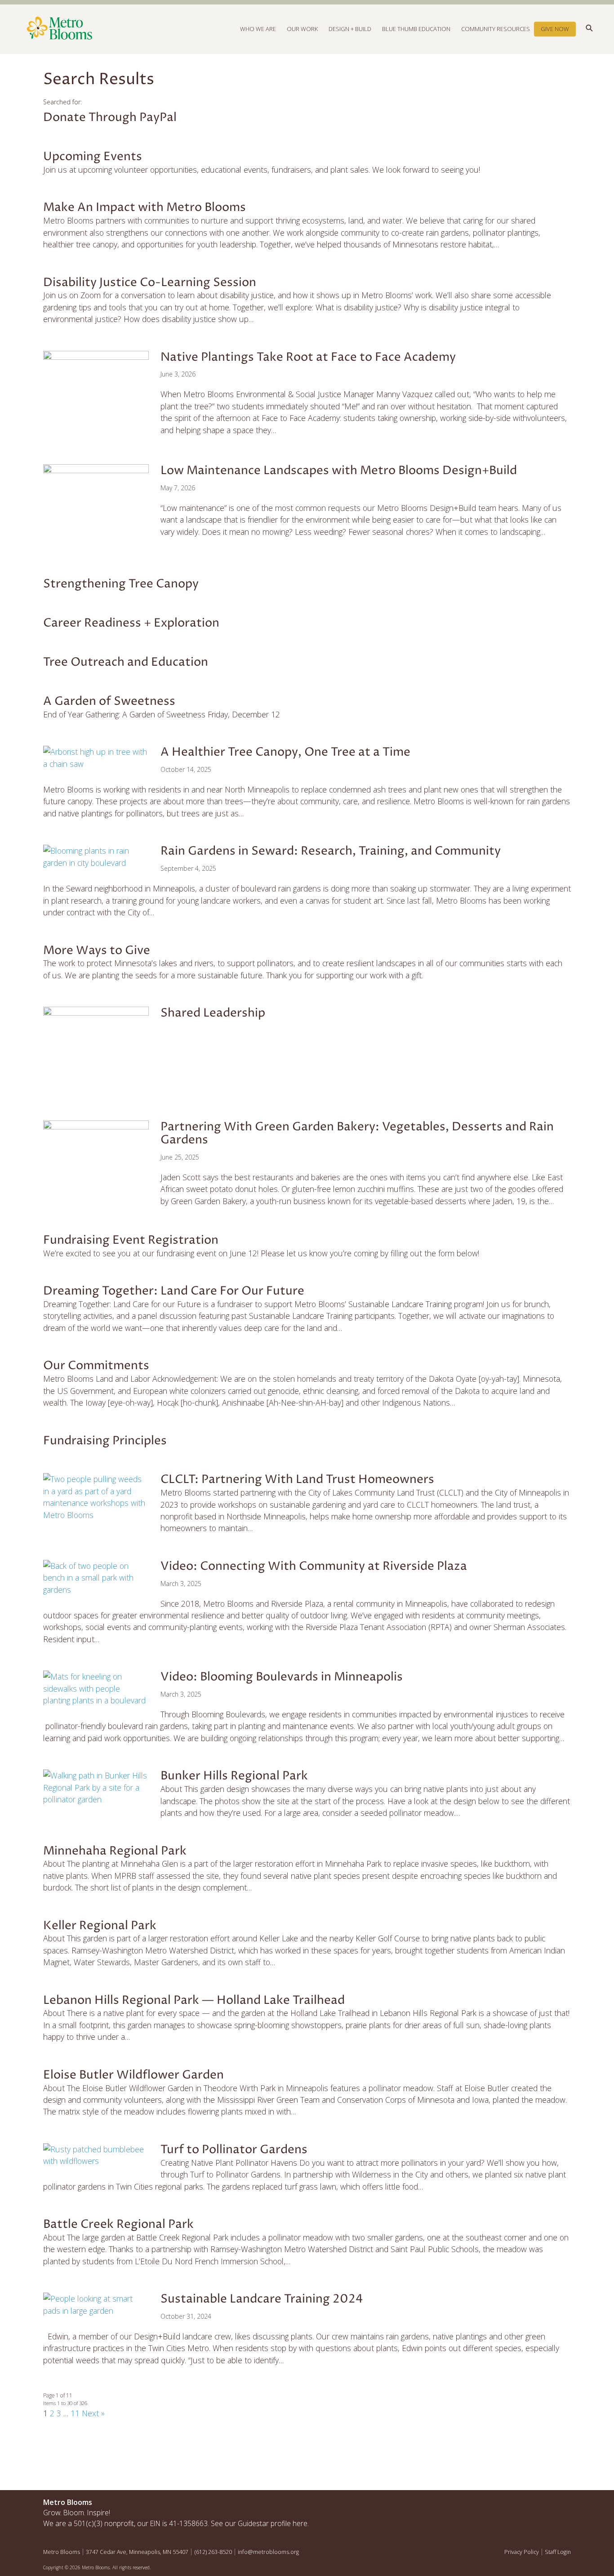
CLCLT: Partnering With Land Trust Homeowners (297, 1479)
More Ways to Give (97, 950)
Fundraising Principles (105, 1441)
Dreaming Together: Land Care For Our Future (174, 1291)
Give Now (555, 29)
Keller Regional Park (100, 1926)
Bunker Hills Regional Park (234, 1776)
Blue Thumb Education (416, 29)
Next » (93, 2413)
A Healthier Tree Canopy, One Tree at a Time (285, 752)
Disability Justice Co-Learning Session (150, 282)
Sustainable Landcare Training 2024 (262, 2299)
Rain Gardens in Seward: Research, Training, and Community (331, 851)
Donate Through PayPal (110, 117)
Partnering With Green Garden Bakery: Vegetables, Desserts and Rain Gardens (357, 1133)
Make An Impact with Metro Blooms (145, 207)
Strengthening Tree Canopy (121, 584)
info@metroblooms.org (268, 2552)
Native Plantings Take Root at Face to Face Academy (308, 357)
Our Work (302, 29)
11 (75, 2413)
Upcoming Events (93, 157)
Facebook (522, 2504)
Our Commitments (96, 1366)
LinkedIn (561, 2504)
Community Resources (496, 29)
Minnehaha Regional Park (115, 1851)
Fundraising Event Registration (131, 1240)
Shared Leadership (213, 1013)
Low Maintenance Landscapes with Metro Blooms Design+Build (339, 470)
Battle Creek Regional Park (118, 2224)
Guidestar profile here (273, 2523)
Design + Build (350, 29)
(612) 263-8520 (213, 2552)
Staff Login (558, 2552)
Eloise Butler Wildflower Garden (133, 2075)
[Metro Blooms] (175, 29)
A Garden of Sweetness (109, 701)
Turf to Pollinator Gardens (234, 2150)
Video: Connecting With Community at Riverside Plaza (314, 1566)
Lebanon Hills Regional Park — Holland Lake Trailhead (194, 2000)
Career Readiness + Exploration (131, 623)
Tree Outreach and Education (126, 662)
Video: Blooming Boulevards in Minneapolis (282, 1677)
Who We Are (258, 29)
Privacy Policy (522, 2552)
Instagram (542, 2504)
